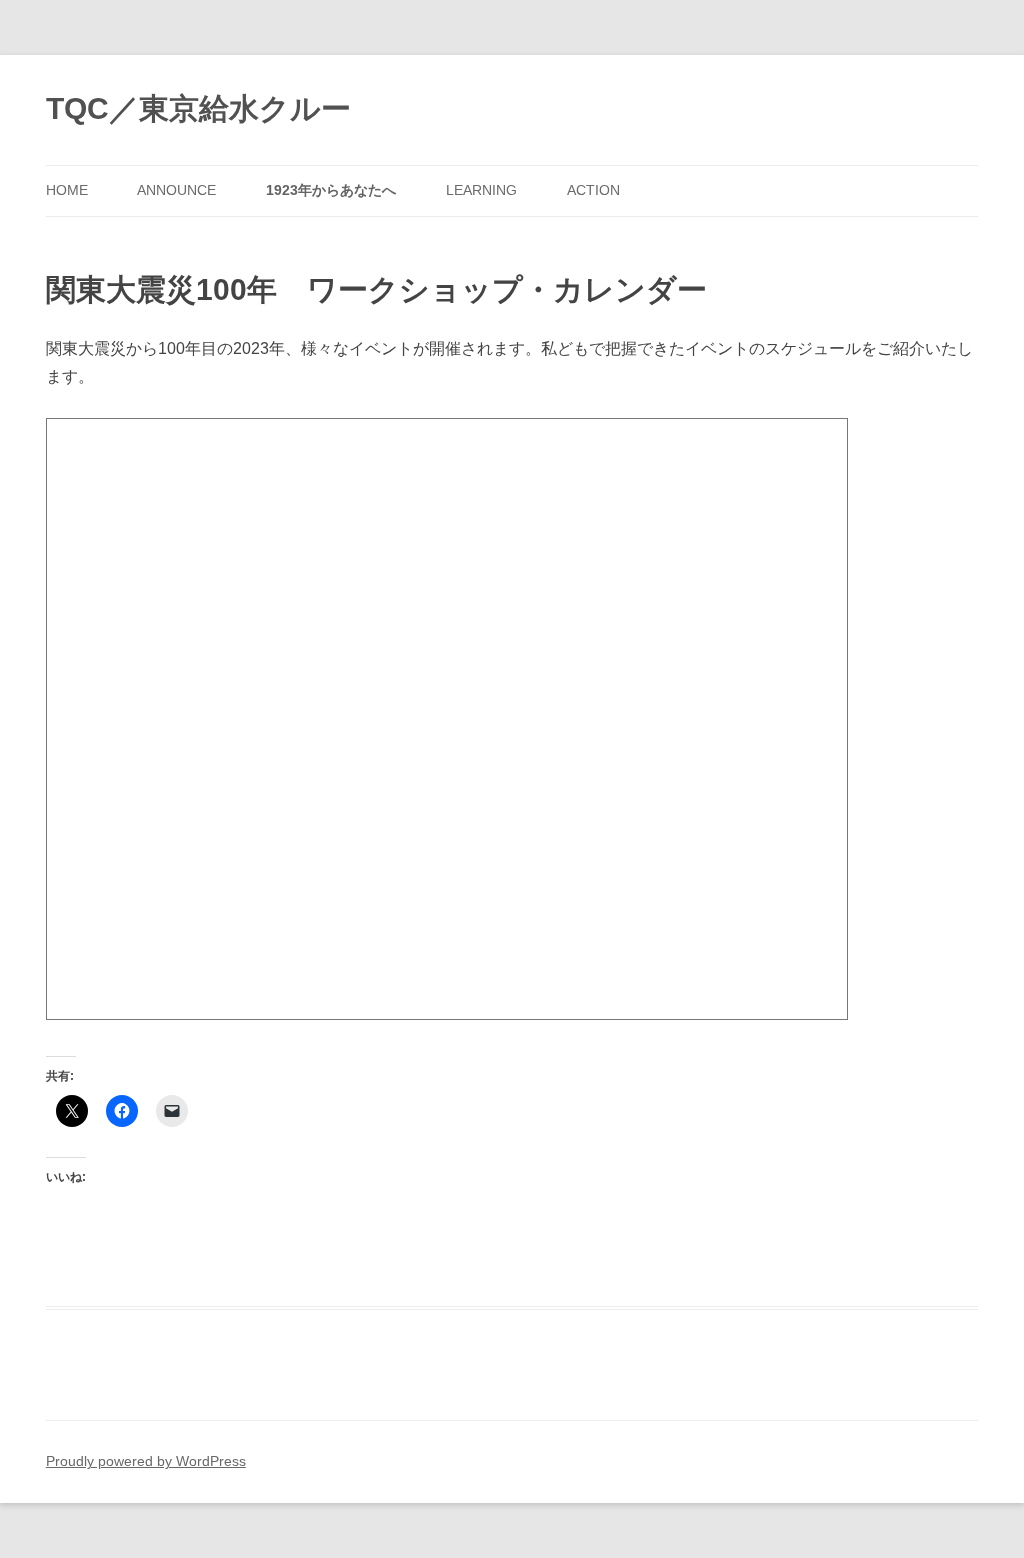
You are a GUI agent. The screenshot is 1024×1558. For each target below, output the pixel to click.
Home (67, 190)
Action (593, 190)
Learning (481, 190)
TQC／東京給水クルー (198, 108)
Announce (176, 190)
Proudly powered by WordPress (146, 1461)
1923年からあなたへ (331, 190)
